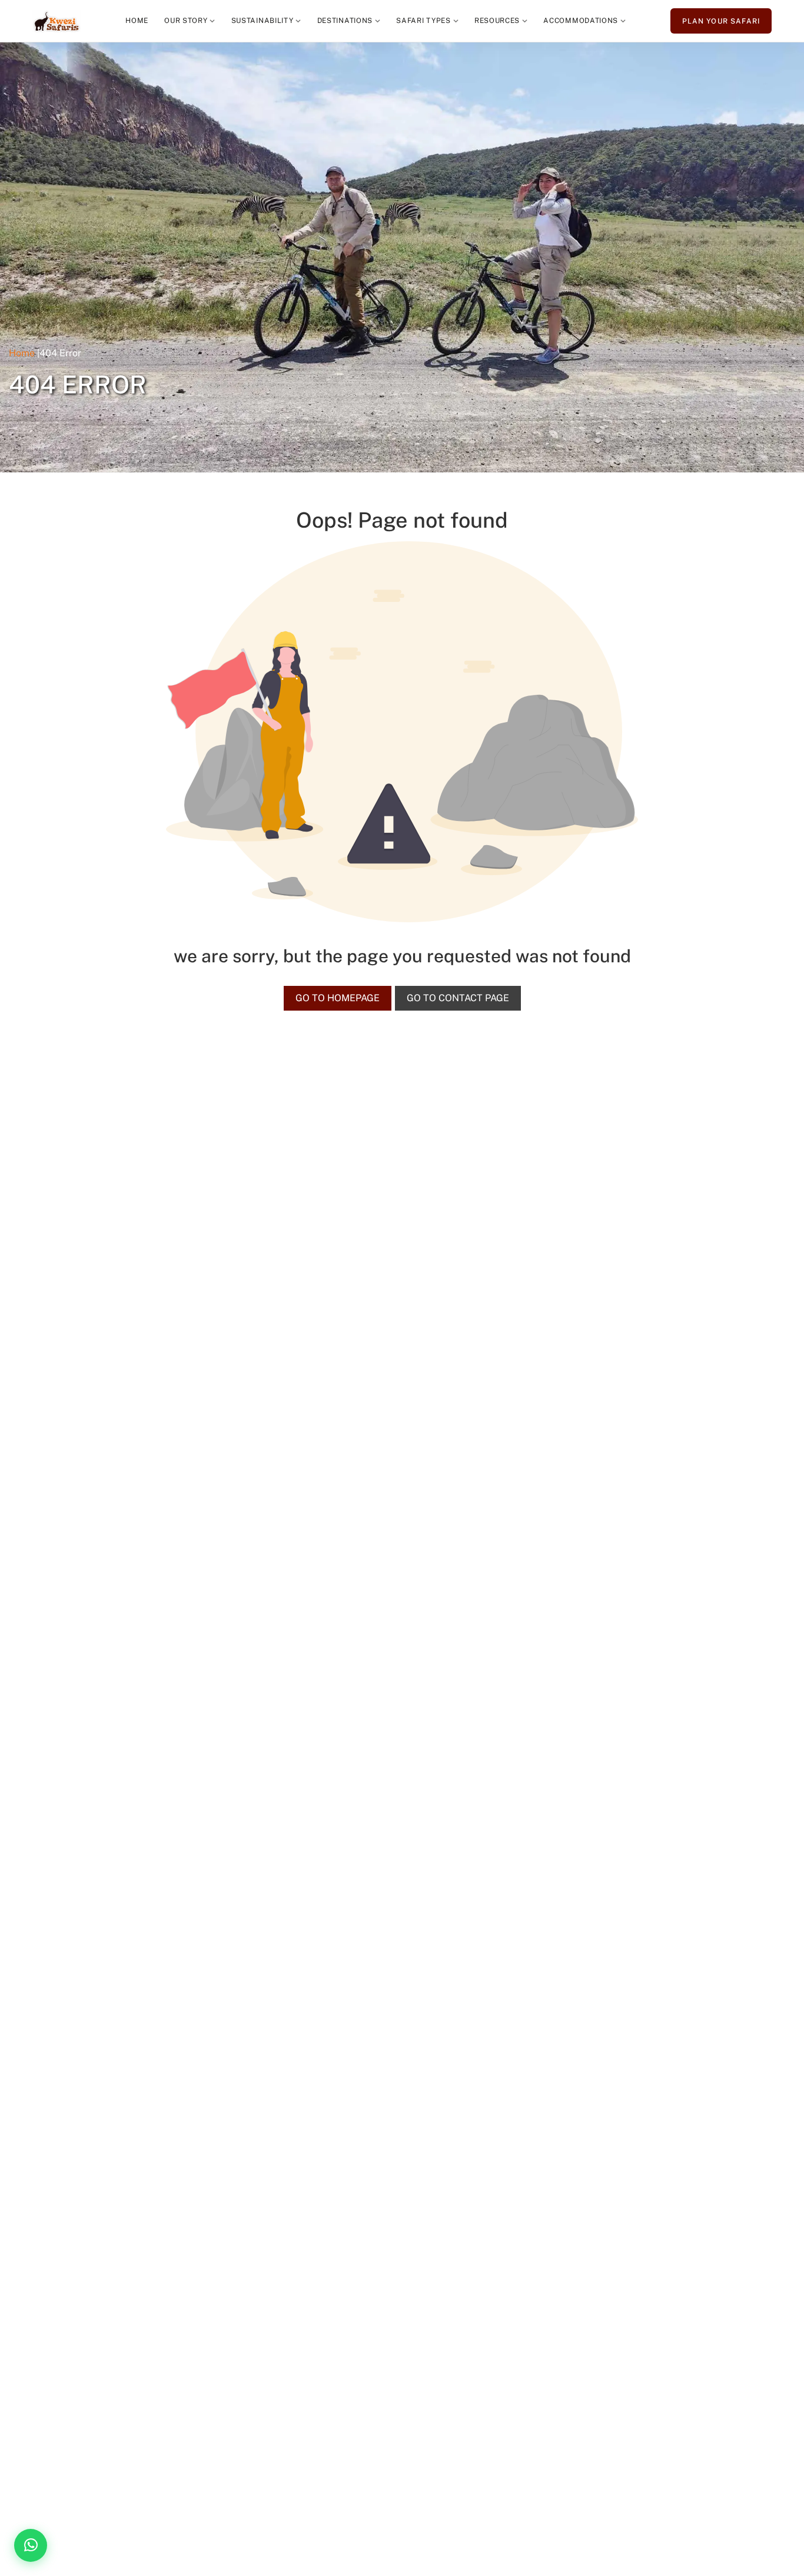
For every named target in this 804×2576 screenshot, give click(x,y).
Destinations (345, 21)
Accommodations (581, 21)
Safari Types (423, 21)
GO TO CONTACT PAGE (458, 998)
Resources (497, 21)
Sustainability (263, 21)
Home (137, 21)
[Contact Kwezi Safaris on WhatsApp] (31, 2545)
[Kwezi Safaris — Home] (57, 21)
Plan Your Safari (721, 21)
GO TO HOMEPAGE (338, 998)
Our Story (186, 21)
